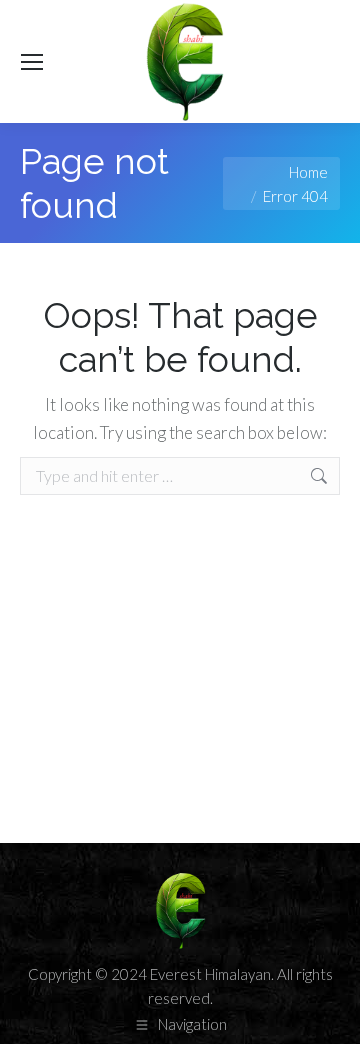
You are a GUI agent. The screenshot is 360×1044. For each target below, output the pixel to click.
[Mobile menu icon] (32, 62)
